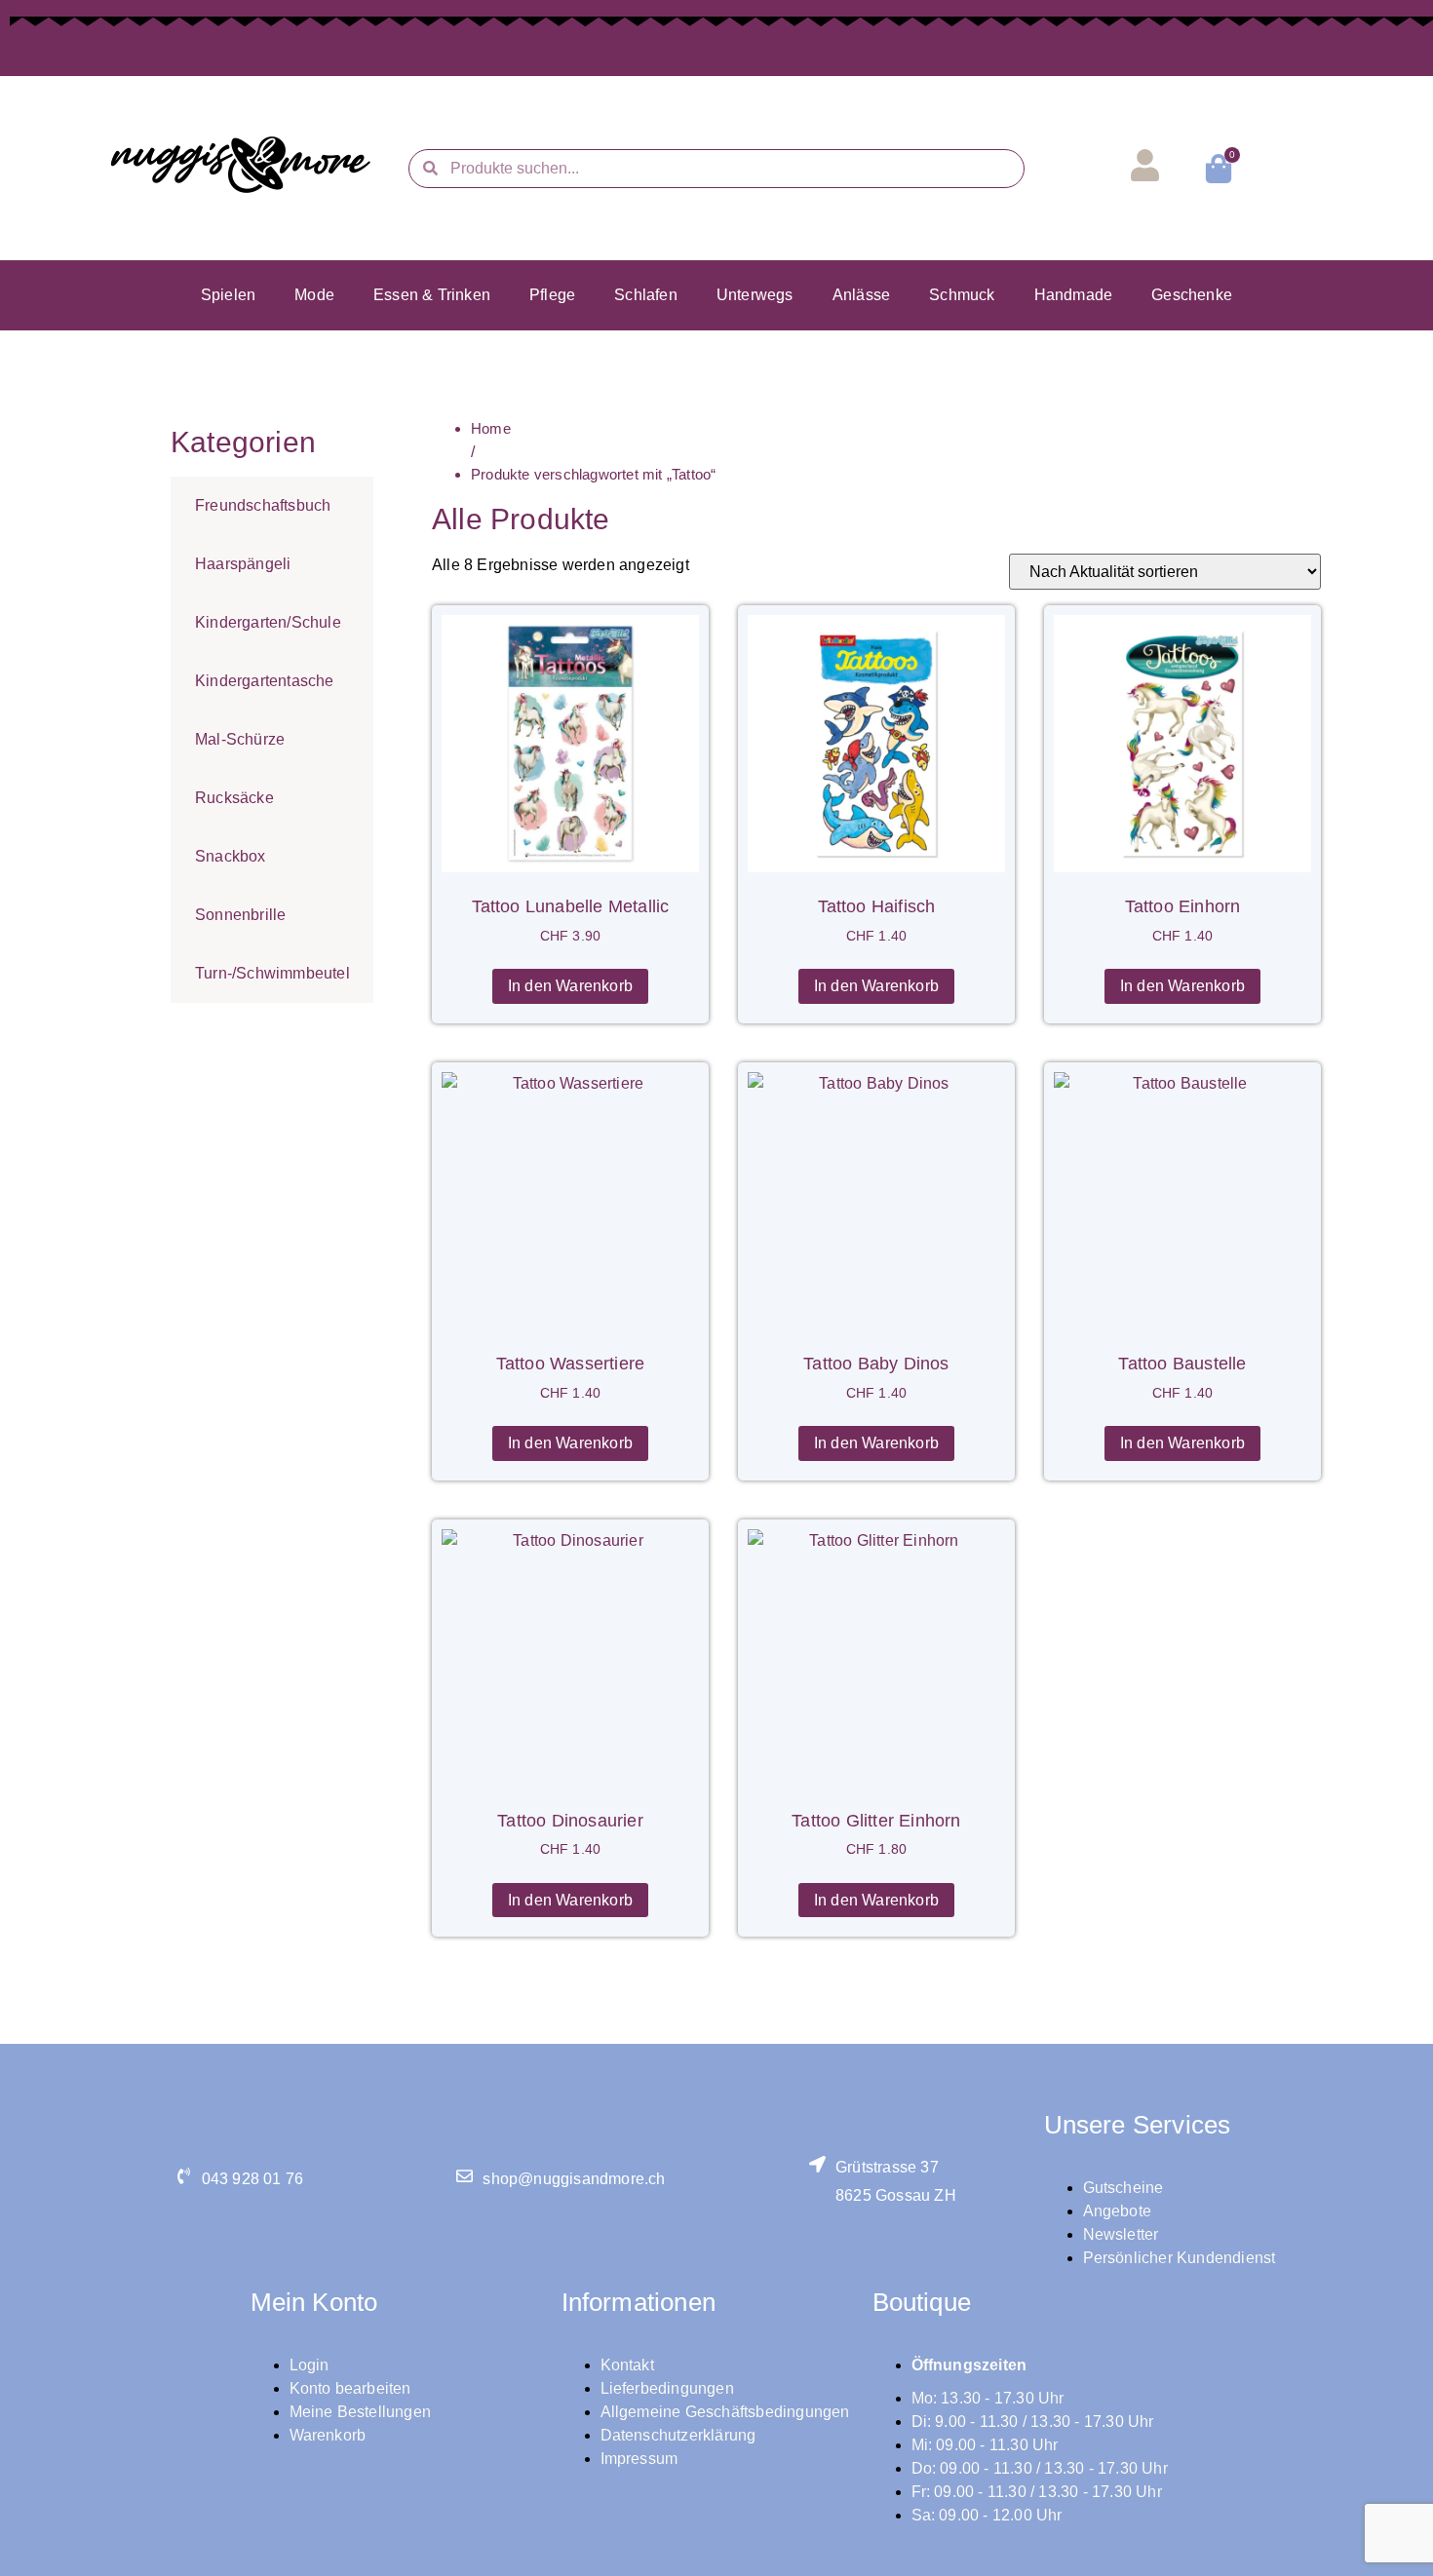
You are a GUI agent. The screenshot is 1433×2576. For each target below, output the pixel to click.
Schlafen (646, 295)
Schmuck (962, 295)
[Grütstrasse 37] (817, 2164)
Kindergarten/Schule (268, 622)
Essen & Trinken (432, 295)
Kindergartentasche (265, 681)
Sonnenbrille (240, 915)
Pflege (552, 295)
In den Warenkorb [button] (570, 986)
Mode (314, 295)
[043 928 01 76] (184, 2176)
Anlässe (861, 295)
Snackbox (231, 856)
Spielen (228, 295)
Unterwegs (755, 295)
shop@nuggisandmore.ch (574, 2179)
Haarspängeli (243, 564)
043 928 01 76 (253, 2179)
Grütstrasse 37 (887, 2167)
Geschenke (1192, 295)
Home (491, 428)
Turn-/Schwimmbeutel (272, 973)
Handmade (1074, 295)
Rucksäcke (234, 798)
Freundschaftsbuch (263, 505)
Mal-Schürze (240, 739)
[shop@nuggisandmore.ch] (465, 2176)
